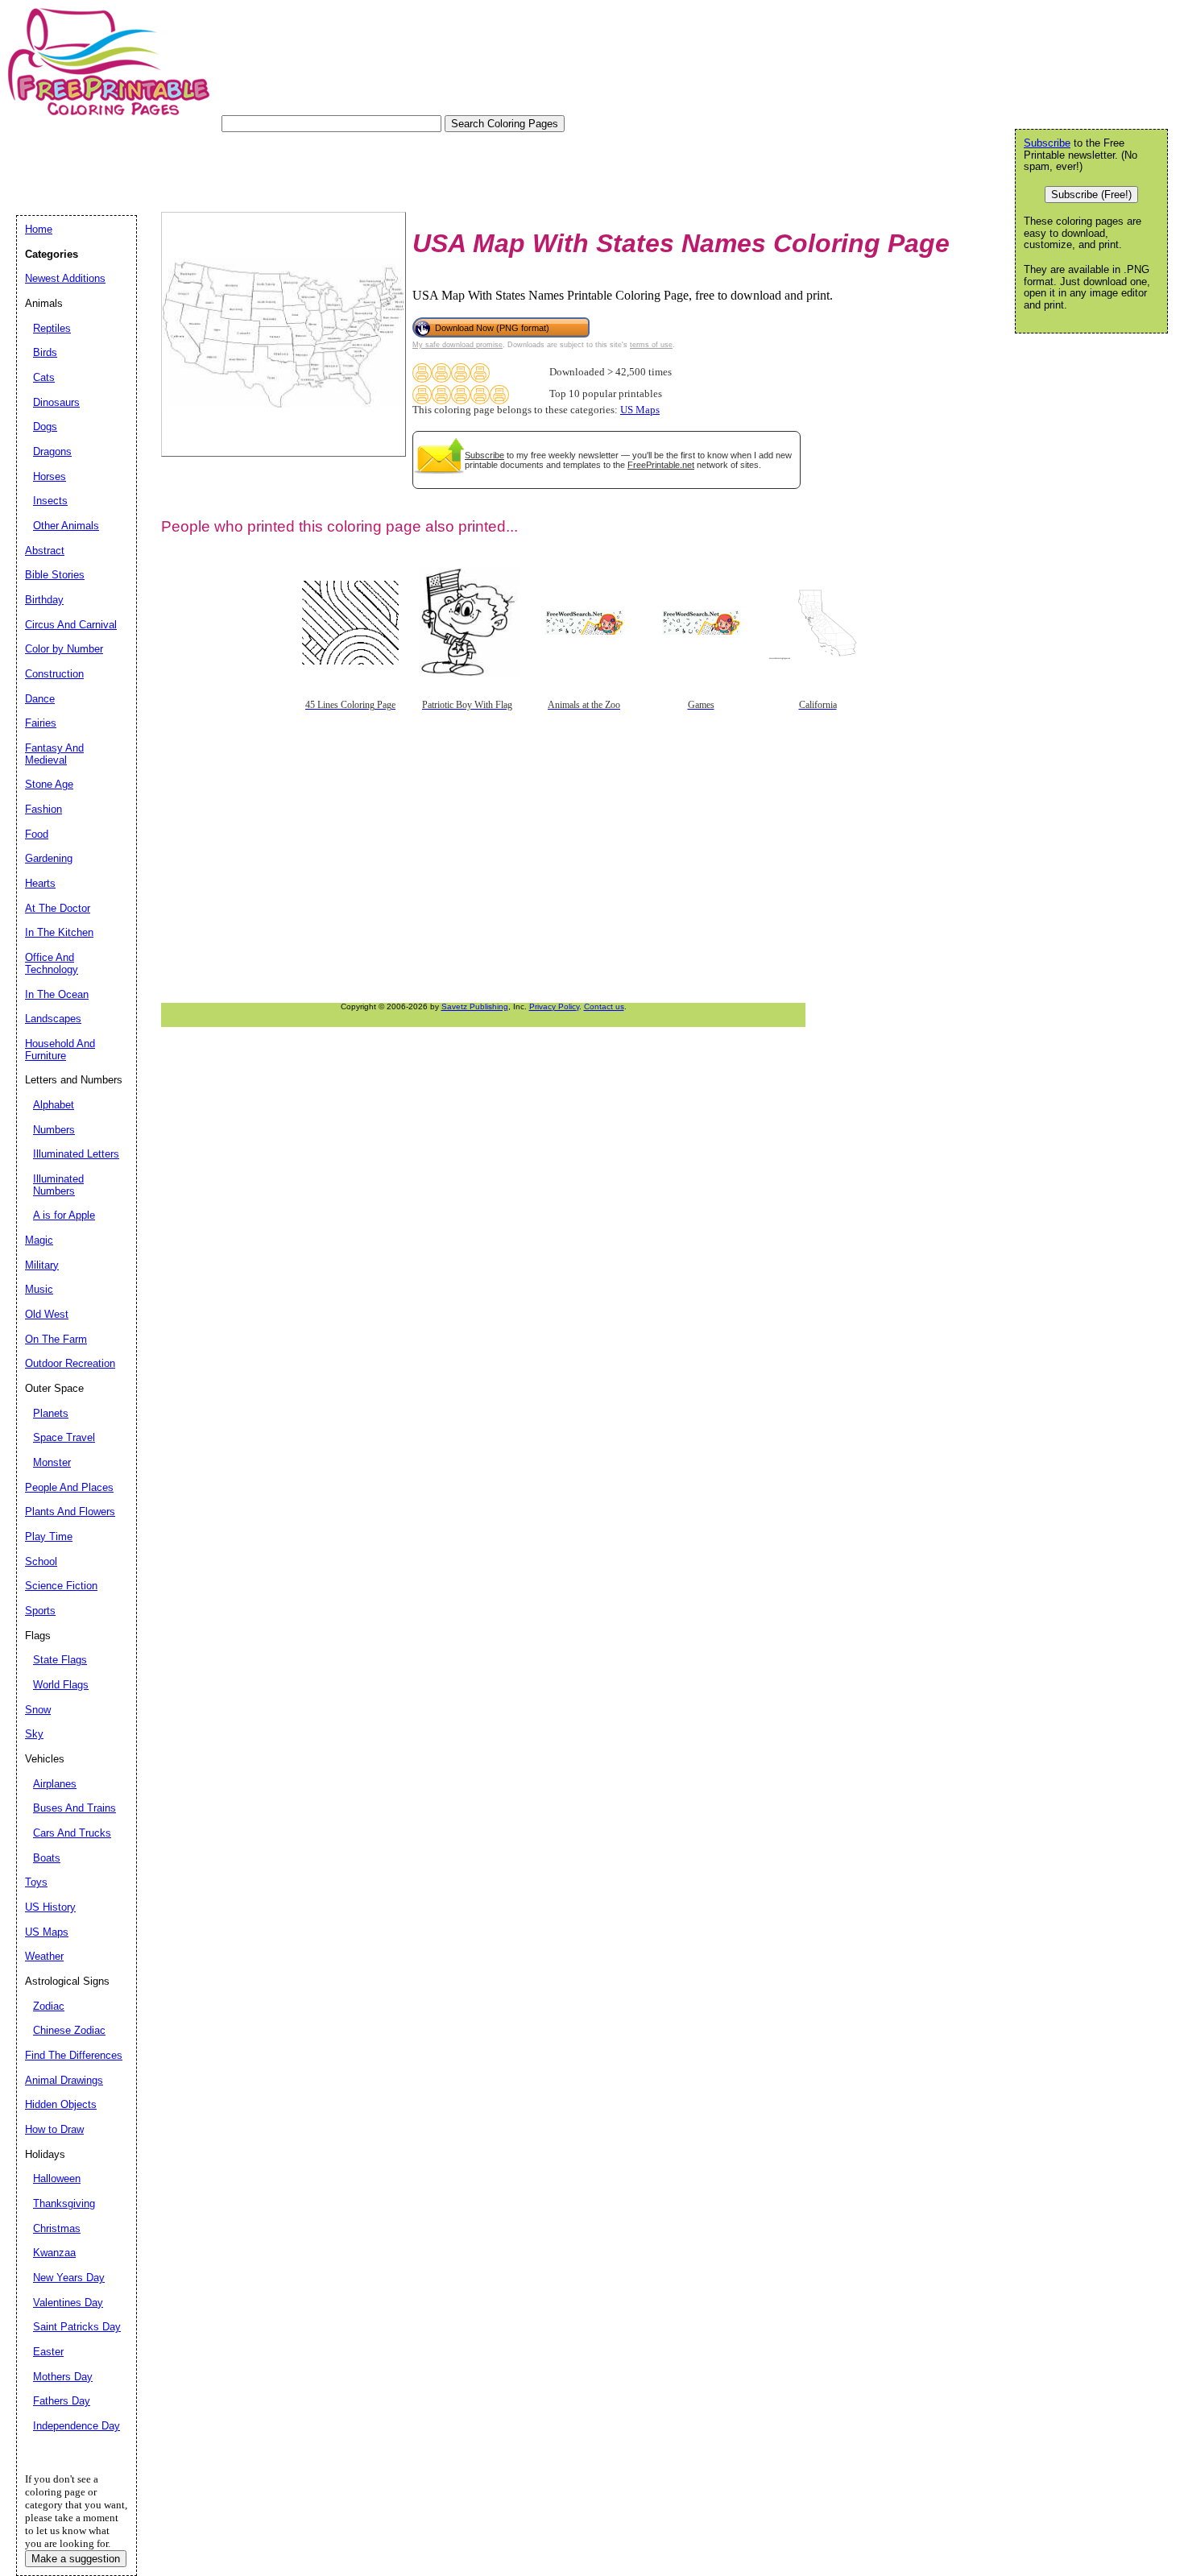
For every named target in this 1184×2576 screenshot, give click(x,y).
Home (39, 229)
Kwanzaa (54, 2253)
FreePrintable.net (661, 465)
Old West (47, 1314)
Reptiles (52, 328)
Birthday (44, 600)
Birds (45, 352)
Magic (39, 1240)
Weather (44, 1956)
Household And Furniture (60, 1050)
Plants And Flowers (70, 1512)
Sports (40, 1611)
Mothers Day (63, 2377)
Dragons (52, 451)
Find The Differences (74, 2055)
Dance (40, 699)
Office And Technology (52, 963)
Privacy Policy (554, 1006)
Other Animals (66, 526)
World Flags (61, 1685)
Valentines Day (68, 2303)
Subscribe (484, 455)
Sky (34, 1734)
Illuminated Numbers (58, 1185)
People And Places (69, 1487)
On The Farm (56, 1339)
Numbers (54, 1130)
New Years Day (69, 2278)
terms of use (651, 345)
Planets (51, 1413)
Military (42, 1265)
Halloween (57, 2178)
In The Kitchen (59, 932)
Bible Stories (55, 575)
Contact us (604, 1006)
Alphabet (54, 1105)
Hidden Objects (61, 2104)
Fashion (43, 809)
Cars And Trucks (72, 1833)
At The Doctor (58, 908)
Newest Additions (65, 278)
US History (50, 1907)
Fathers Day (62, 2401)
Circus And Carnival (71, 625)
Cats (44, 377)
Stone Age (49, 784)
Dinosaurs (56, 402)
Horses (50, 476)
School (41, 1561)
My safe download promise (457, 345)
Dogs (45, 427)
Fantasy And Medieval (54, 754)
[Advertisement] (309, 168)
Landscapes (53, 1019)
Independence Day (77, 2426)
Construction (54, 674)
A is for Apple (64, 1215)
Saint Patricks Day (77, 2327)
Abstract (45, 551)
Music (39, 1289)
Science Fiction (61, 1586)
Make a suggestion (76, 2559)
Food (37, 834)
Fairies (41, 723)
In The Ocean (57, 994)
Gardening (49, 858)
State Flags (60, 1660)
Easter (48, 2352)
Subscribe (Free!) (1091, 195)
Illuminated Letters (76, 1154)
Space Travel (64, 1437)
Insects (50, 501)
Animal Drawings (64, 2080)
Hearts (40, 883)
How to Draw (54, 2129)
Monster (52, 1462)
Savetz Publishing (475, 1006)
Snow (38, 1710)
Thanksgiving (64, 2203)
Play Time (49, 1536)
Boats (47, 1858)
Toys (36, 1882)
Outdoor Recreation (70, 1363)
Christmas (57, 2228)
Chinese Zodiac (69, 2030)
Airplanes (55, 1784)
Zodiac (49, 2006)
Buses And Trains (75, 1808)
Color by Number (64, 649)
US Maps (640, 410)
